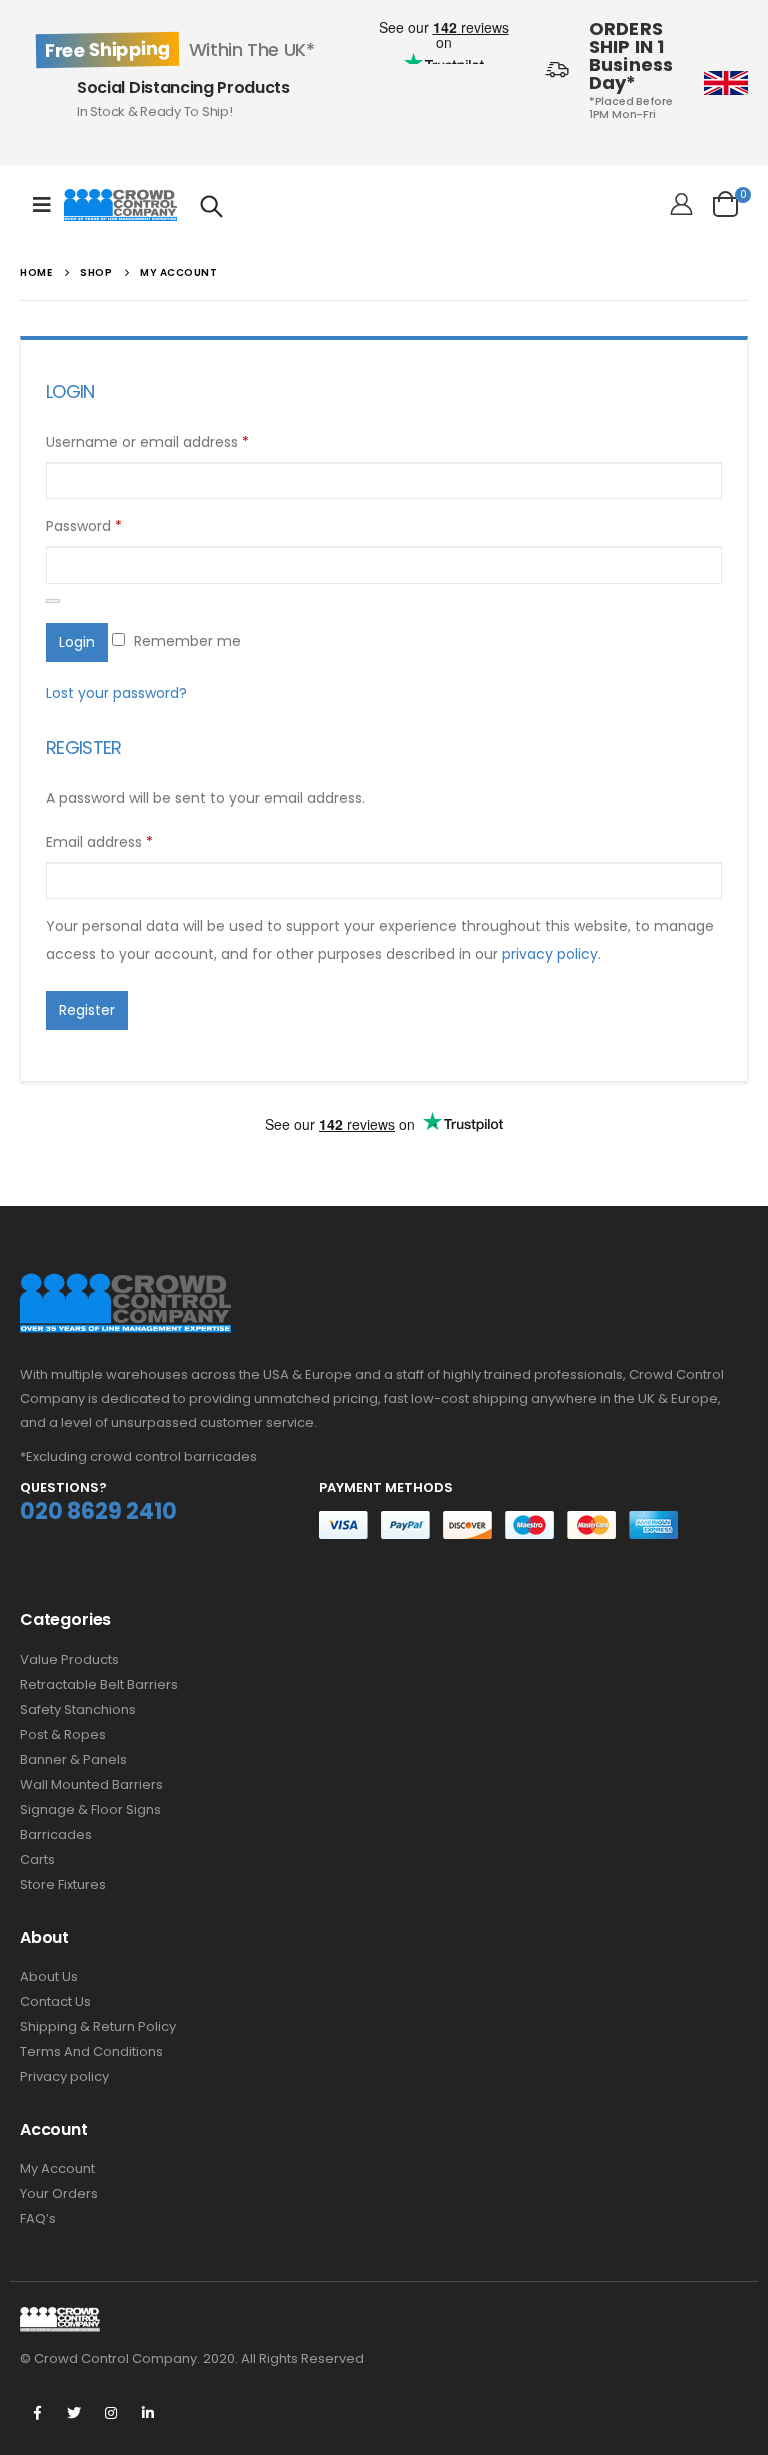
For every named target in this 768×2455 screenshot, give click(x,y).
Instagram (111, 2413)
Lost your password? (116, 693)
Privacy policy (64, 2076)
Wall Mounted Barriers (91, 1784)
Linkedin (148, 2413)
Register (87, 1010)
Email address (99, 842)
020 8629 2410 (98, 1511)
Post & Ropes (63, 1734)
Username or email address (147, 442)
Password (84, 526)
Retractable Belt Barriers (99, 1684)
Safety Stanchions (78, 1709)
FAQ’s (38, 2218)
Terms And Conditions (91, 2051)
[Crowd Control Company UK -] (120, 205)
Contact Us (55, 2001)
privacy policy (550, 954)
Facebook (37, 2413)
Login (77, 642)
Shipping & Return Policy (98, 2026)
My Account (57, 2168)
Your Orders (59, 2193)
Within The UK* (179, 49)
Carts (37, 1859)
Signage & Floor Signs (90, 1809)
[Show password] (53, 601)
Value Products (69, 1659)
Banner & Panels (73, 1759)
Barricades (56, 1834)
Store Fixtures (63, 1884)
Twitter (74, 2413)
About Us (49, 1976)
